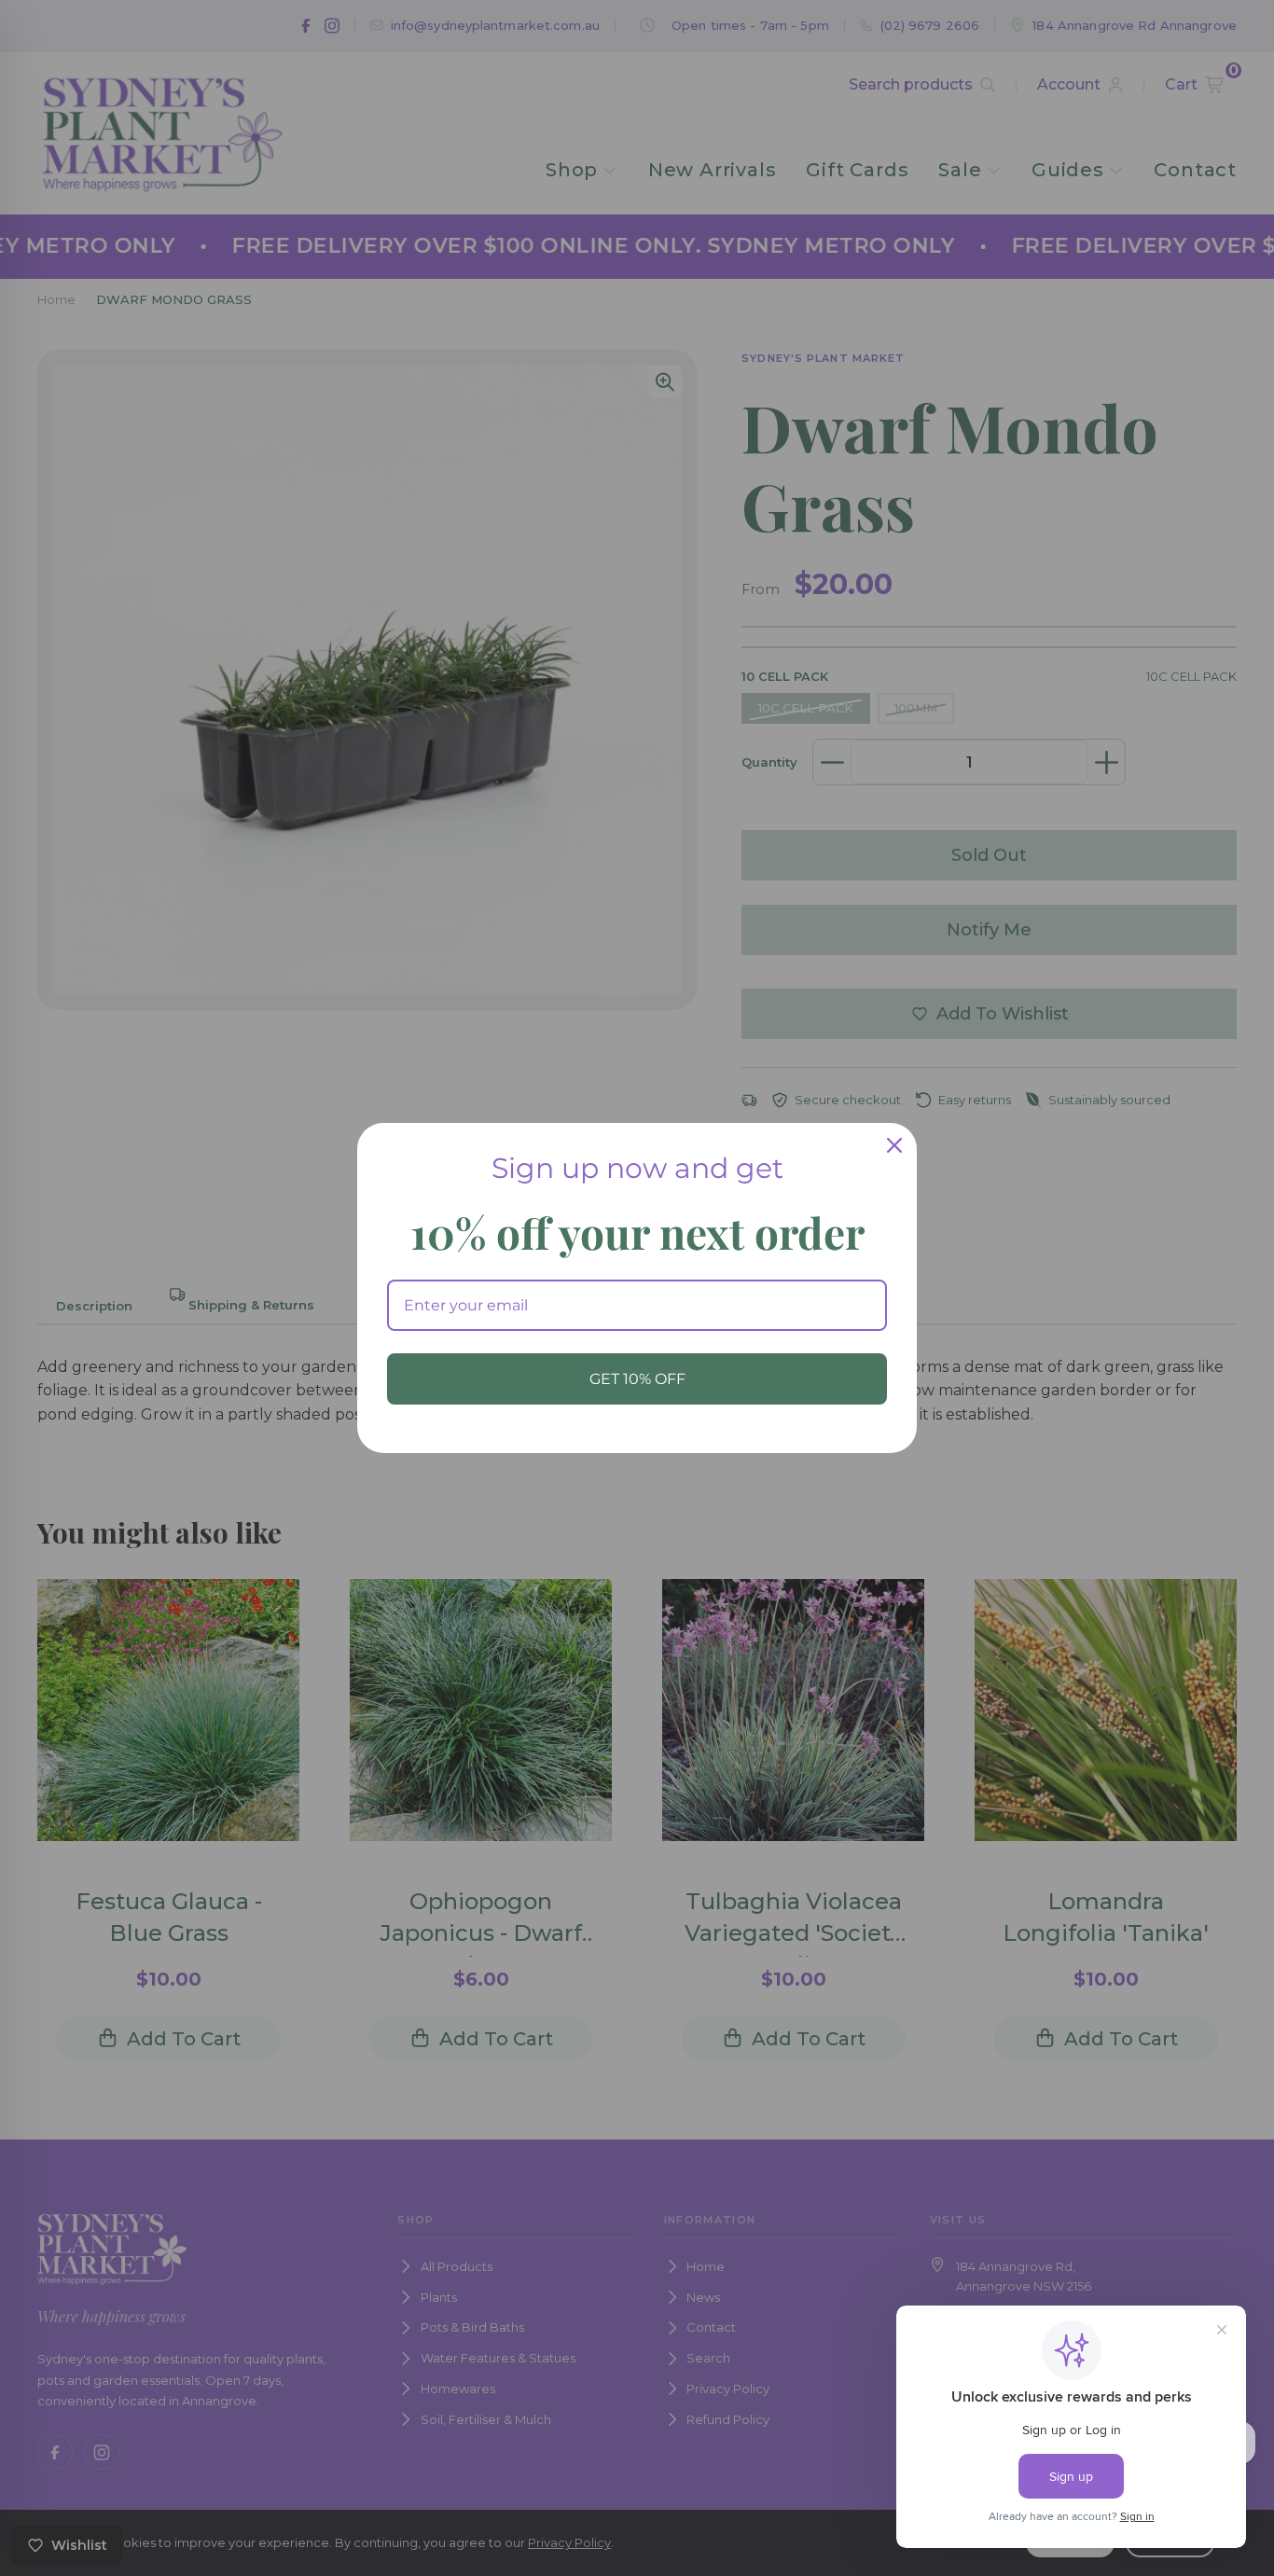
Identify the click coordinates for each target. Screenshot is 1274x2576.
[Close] (894, 1145)
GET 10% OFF (637, 1379)
